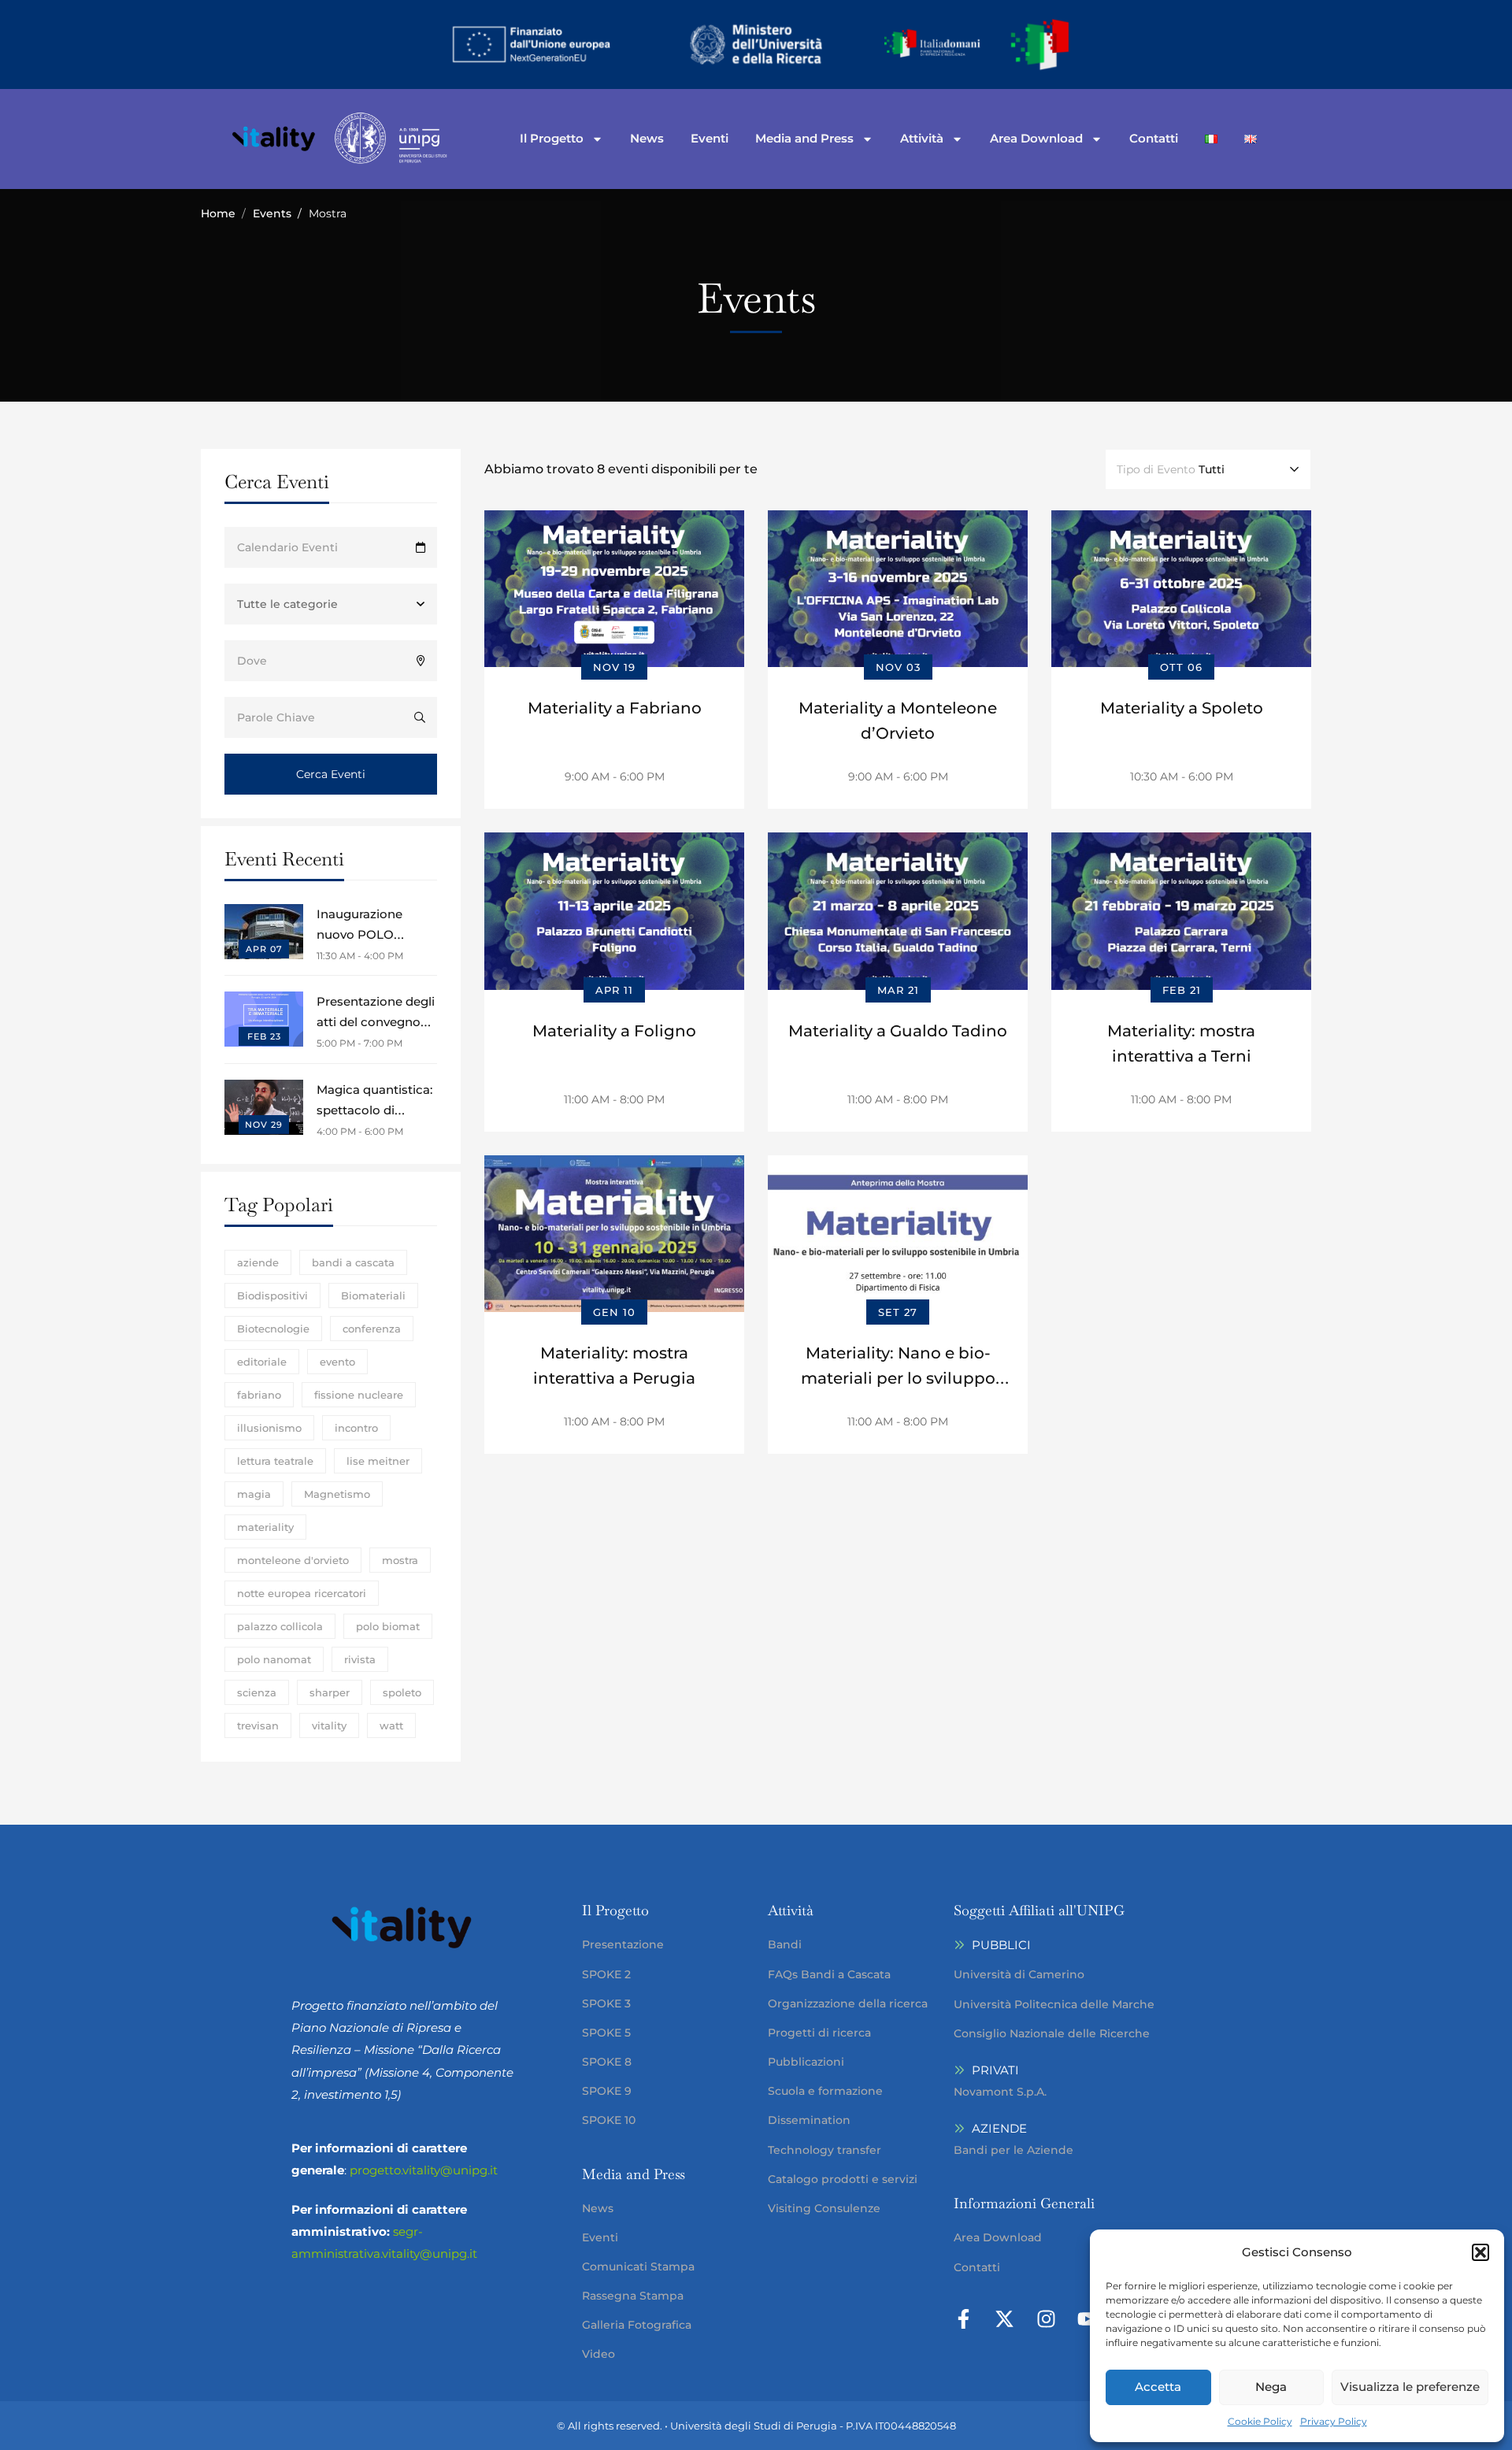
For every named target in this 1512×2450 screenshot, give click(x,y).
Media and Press (804, 138)
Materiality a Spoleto (1182, 708)
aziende (258, 1262)
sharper (330, 1692)
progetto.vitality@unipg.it (424, 2170)
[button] (1480, 2252)
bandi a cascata (353, 1262)
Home (218, 213)
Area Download (1036, 138)
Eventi (710, 138)
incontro (356, 1428)
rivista (360, 1659)
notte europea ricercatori (302, 1593)
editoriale (262, 1362)
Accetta (1158, 2387)
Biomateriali (373, 1295)
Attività (922, 138)
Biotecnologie (273, 1329)
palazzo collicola (280, 1626)
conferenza (372, 1329)
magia (254, 1494)
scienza (257, 1692)
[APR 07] (264, 915)
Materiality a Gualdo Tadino (898, 1031)
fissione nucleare (359, 1395)
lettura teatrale (275, 1461)
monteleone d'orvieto (293, 1560)
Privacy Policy (1334, 2421)
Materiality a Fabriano (615, 708)
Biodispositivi (272, 1295)
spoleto (402, 1692)
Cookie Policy (1260, 2421)
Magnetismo (337, 1494)
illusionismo (269, 1428)
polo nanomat (274, 1659)
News (647, 138)
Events (272, 213)
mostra (400, 1560)
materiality (265, 1527)
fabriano (259, 1395)
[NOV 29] (264, 1090)
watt (391, 1725)
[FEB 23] (264, 1002)
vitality (329, 1725)
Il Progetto (552, 138)
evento (337, 1362)
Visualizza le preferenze (1410, 2387)
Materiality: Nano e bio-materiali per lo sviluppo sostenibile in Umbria (898, 1378)
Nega (1271, 2387)
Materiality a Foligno (614, 1031)
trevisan (258, 1725)
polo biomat (388, 1626)
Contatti (1154, 138)
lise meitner (378, 1461)
